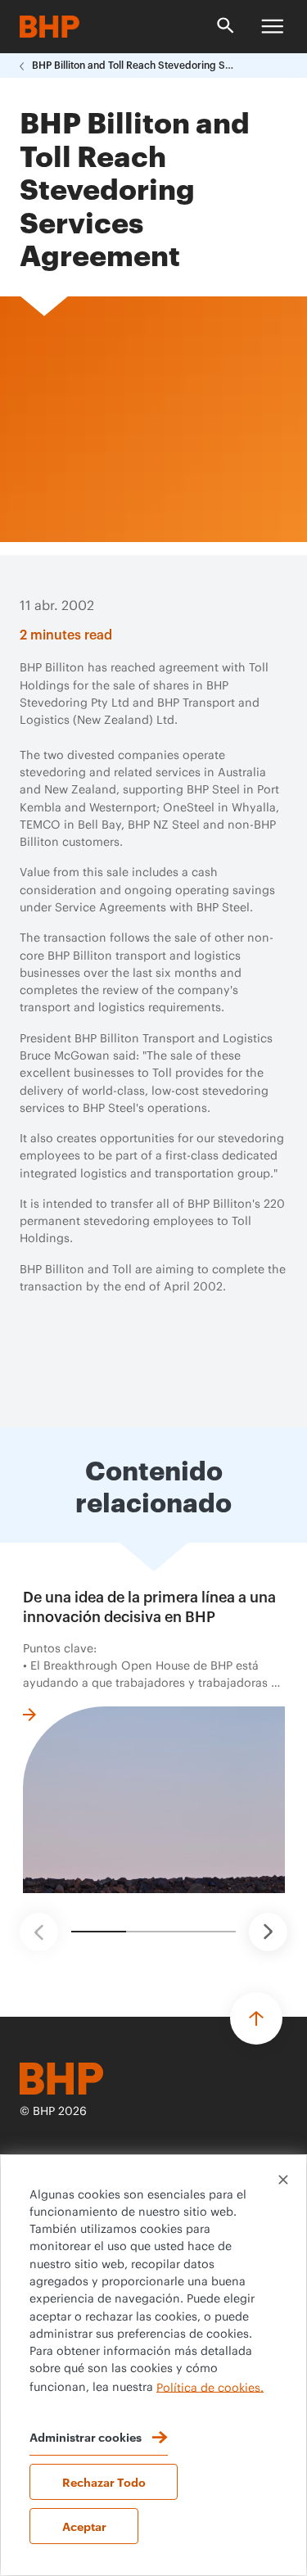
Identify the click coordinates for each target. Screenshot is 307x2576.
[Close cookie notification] (283, 2180)
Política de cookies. (210, 2388)
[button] (39, 1932)
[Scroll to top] (256, 2018)
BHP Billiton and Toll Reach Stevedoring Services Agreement (134, 66)
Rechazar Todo (104, 2481)
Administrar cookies (86, 2436)
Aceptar (84, 2526)
